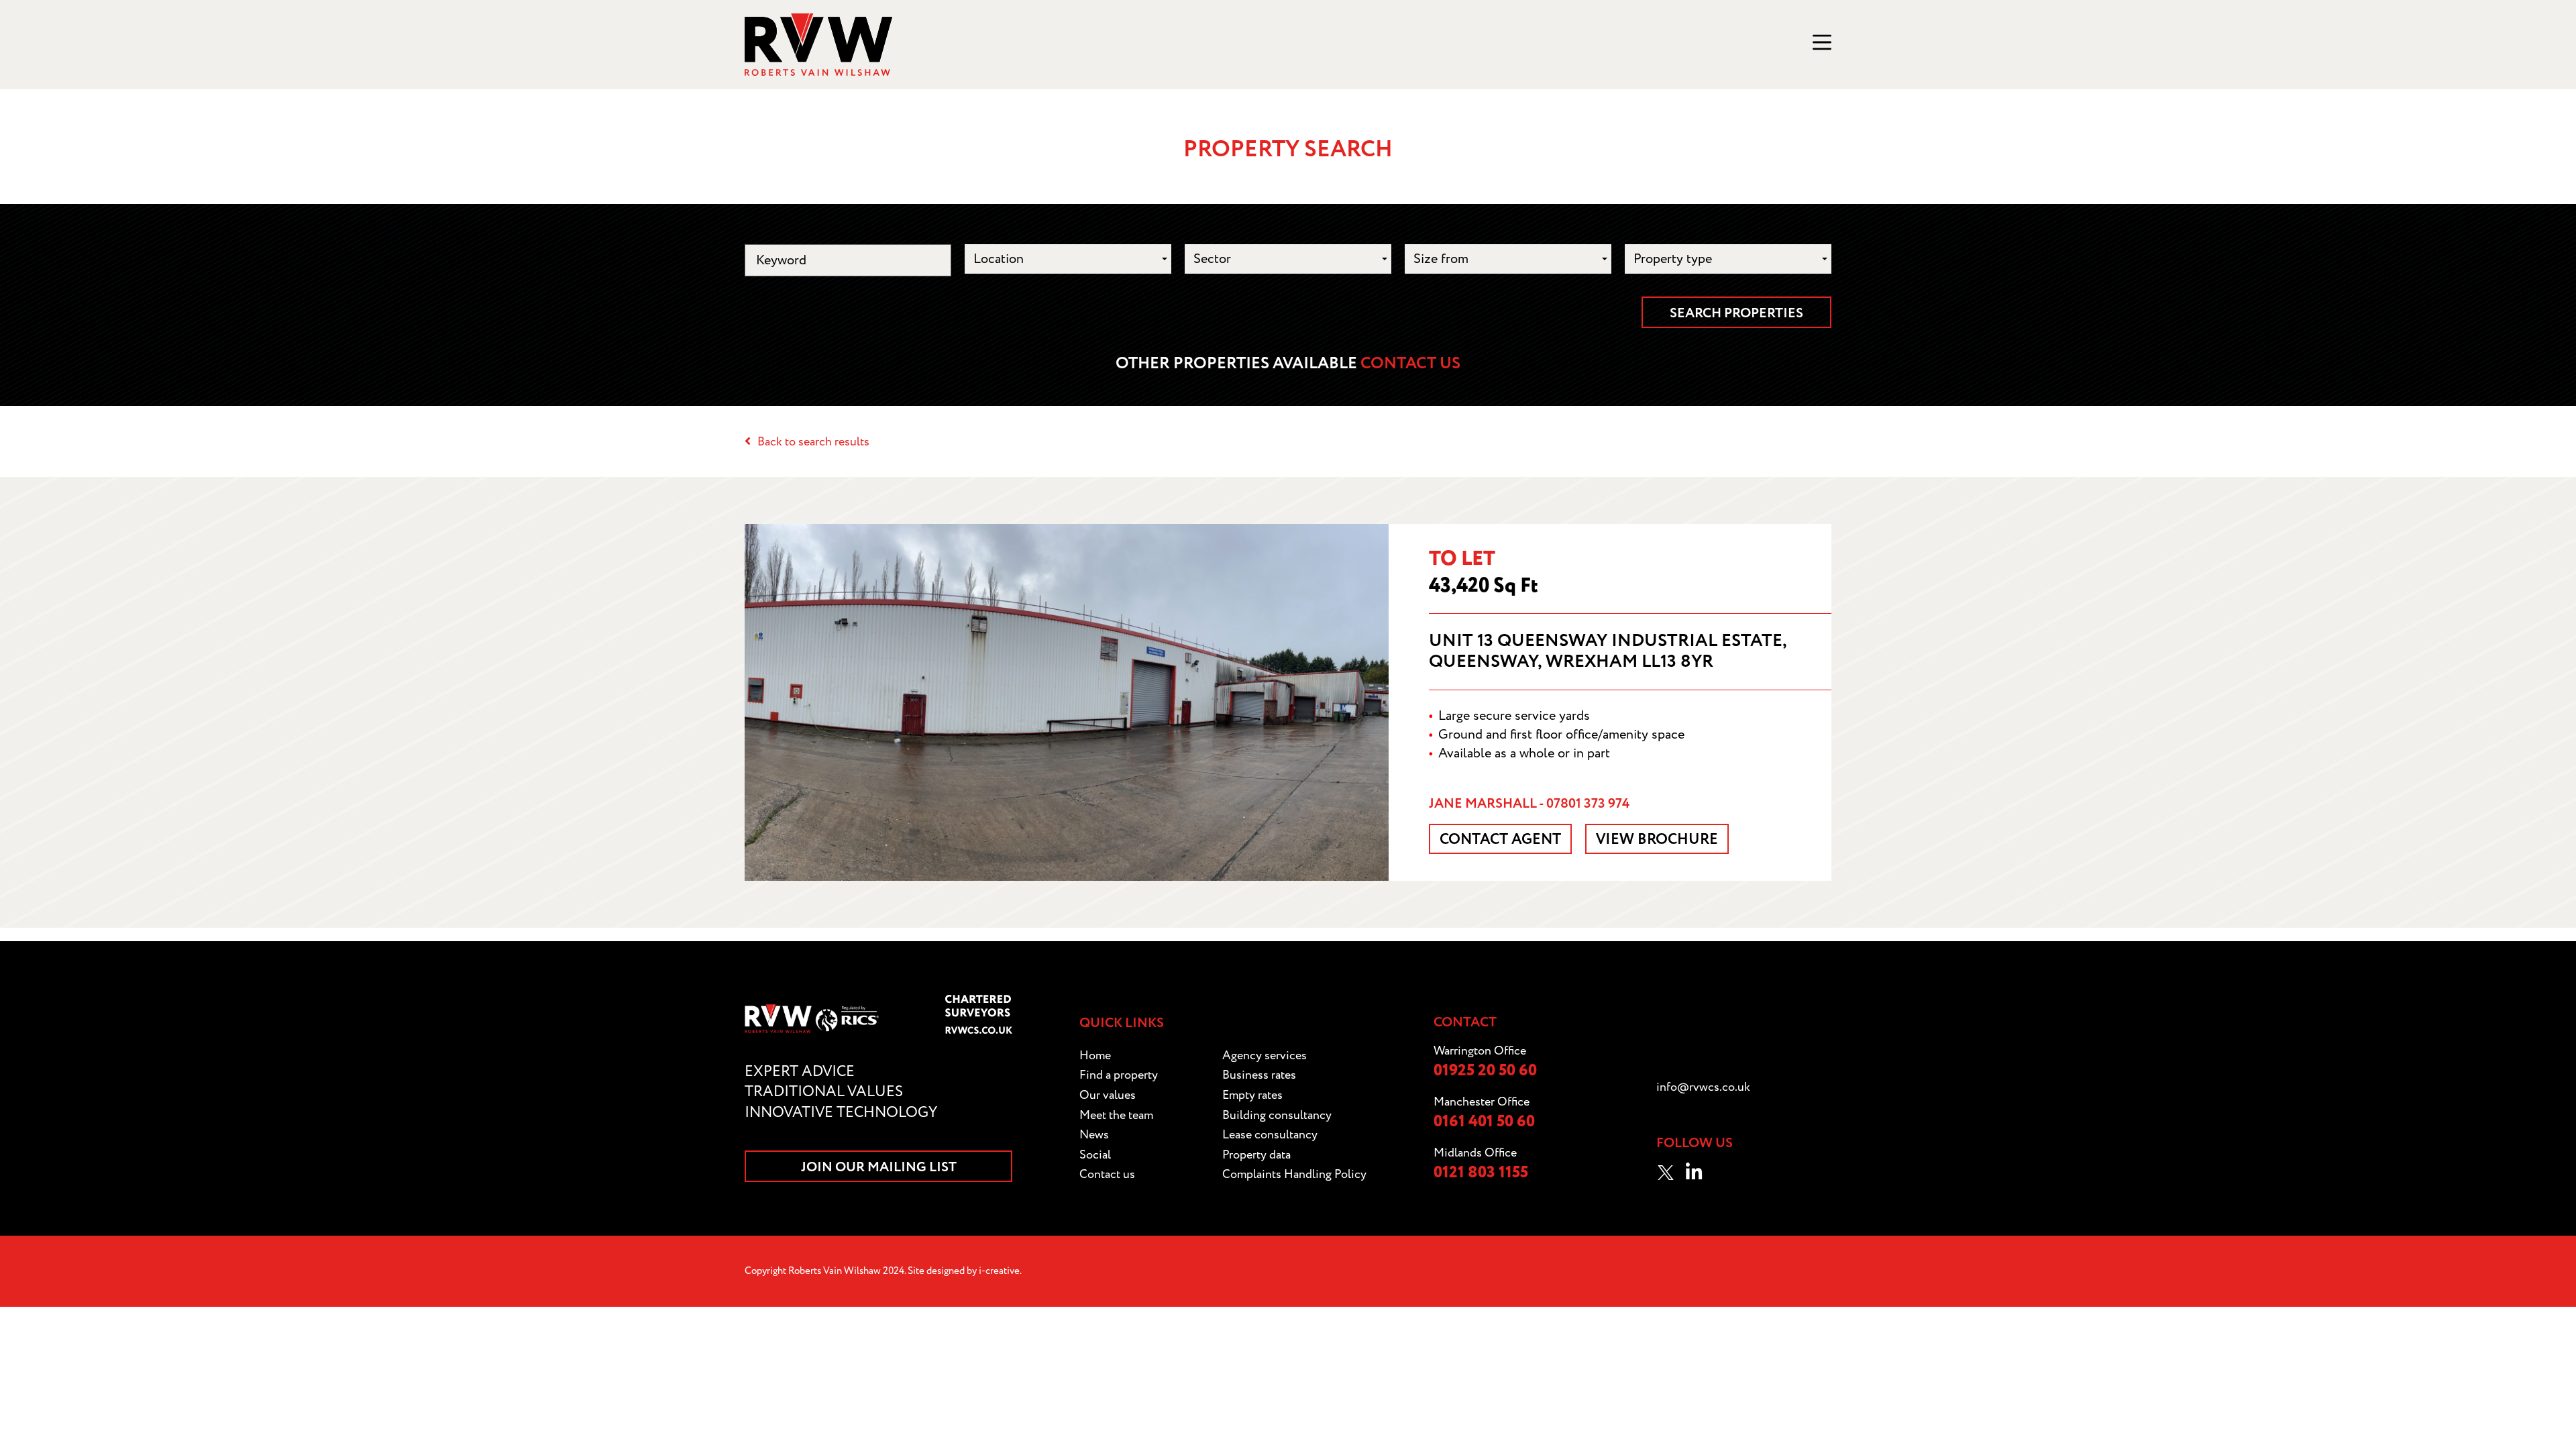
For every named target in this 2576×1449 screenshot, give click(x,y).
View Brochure (1657, 840)
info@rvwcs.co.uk (1703, 1087)
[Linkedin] (1694, 1173)
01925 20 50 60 (1485, 1071)
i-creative (999, 1271)
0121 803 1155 (1481, 1173)
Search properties (1736, 313)
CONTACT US (1410, 364)
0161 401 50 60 (1484, 1122)
